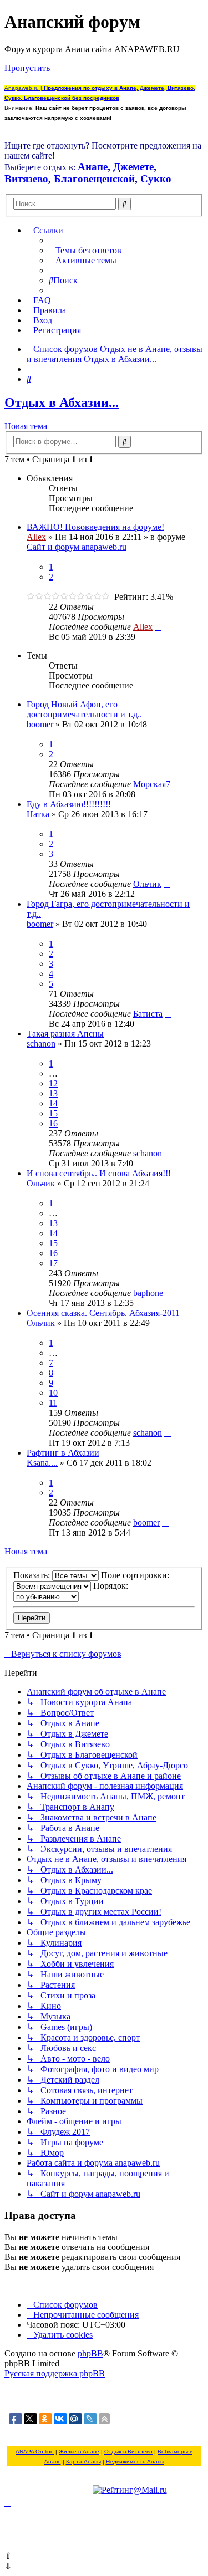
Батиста (148, 1014)
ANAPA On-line (35, 2452)
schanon (41, 1044)
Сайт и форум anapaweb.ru (77, 547)
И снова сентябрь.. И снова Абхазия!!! (99, 1173)
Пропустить (27, 68)
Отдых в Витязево (128, 2452)
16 (53, 1123)
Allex (36, 537)
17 (53, 1263)
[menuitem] (85, 250)
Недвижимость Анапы (135, 2462)
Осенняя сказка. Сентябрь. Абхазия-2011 (103, 1313)
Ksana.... (42, 1463)
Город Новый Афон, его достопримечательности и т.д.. (84, 709)
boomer (40, 724)
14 (53, 1103)
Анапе (93, 167)
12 (53, 1083)
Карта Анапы (83, 2462)
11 (53, 1403)
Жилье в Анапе (79, 2452)
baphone (148, 1293)
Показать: (33, 1575)
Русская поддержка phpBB (55, 2373)
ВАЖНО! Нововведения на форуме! (95, 527)
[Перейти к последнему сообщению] (158, 627)
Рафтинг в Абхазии (63, 1453)
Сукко (156, 179)
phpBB (90, 2353)
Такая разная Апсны (65, 1034)
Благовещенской (94, 179)
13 (53, 1093)
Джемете (133, 167)
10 (53, 1393)
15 (53, 1113)
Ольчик (147, 884)
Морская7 (152, 784)
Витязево (26, 179)
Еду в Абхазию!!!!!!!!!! (69, 804)
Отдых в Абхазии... (62, 402)
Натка (38, 814)
